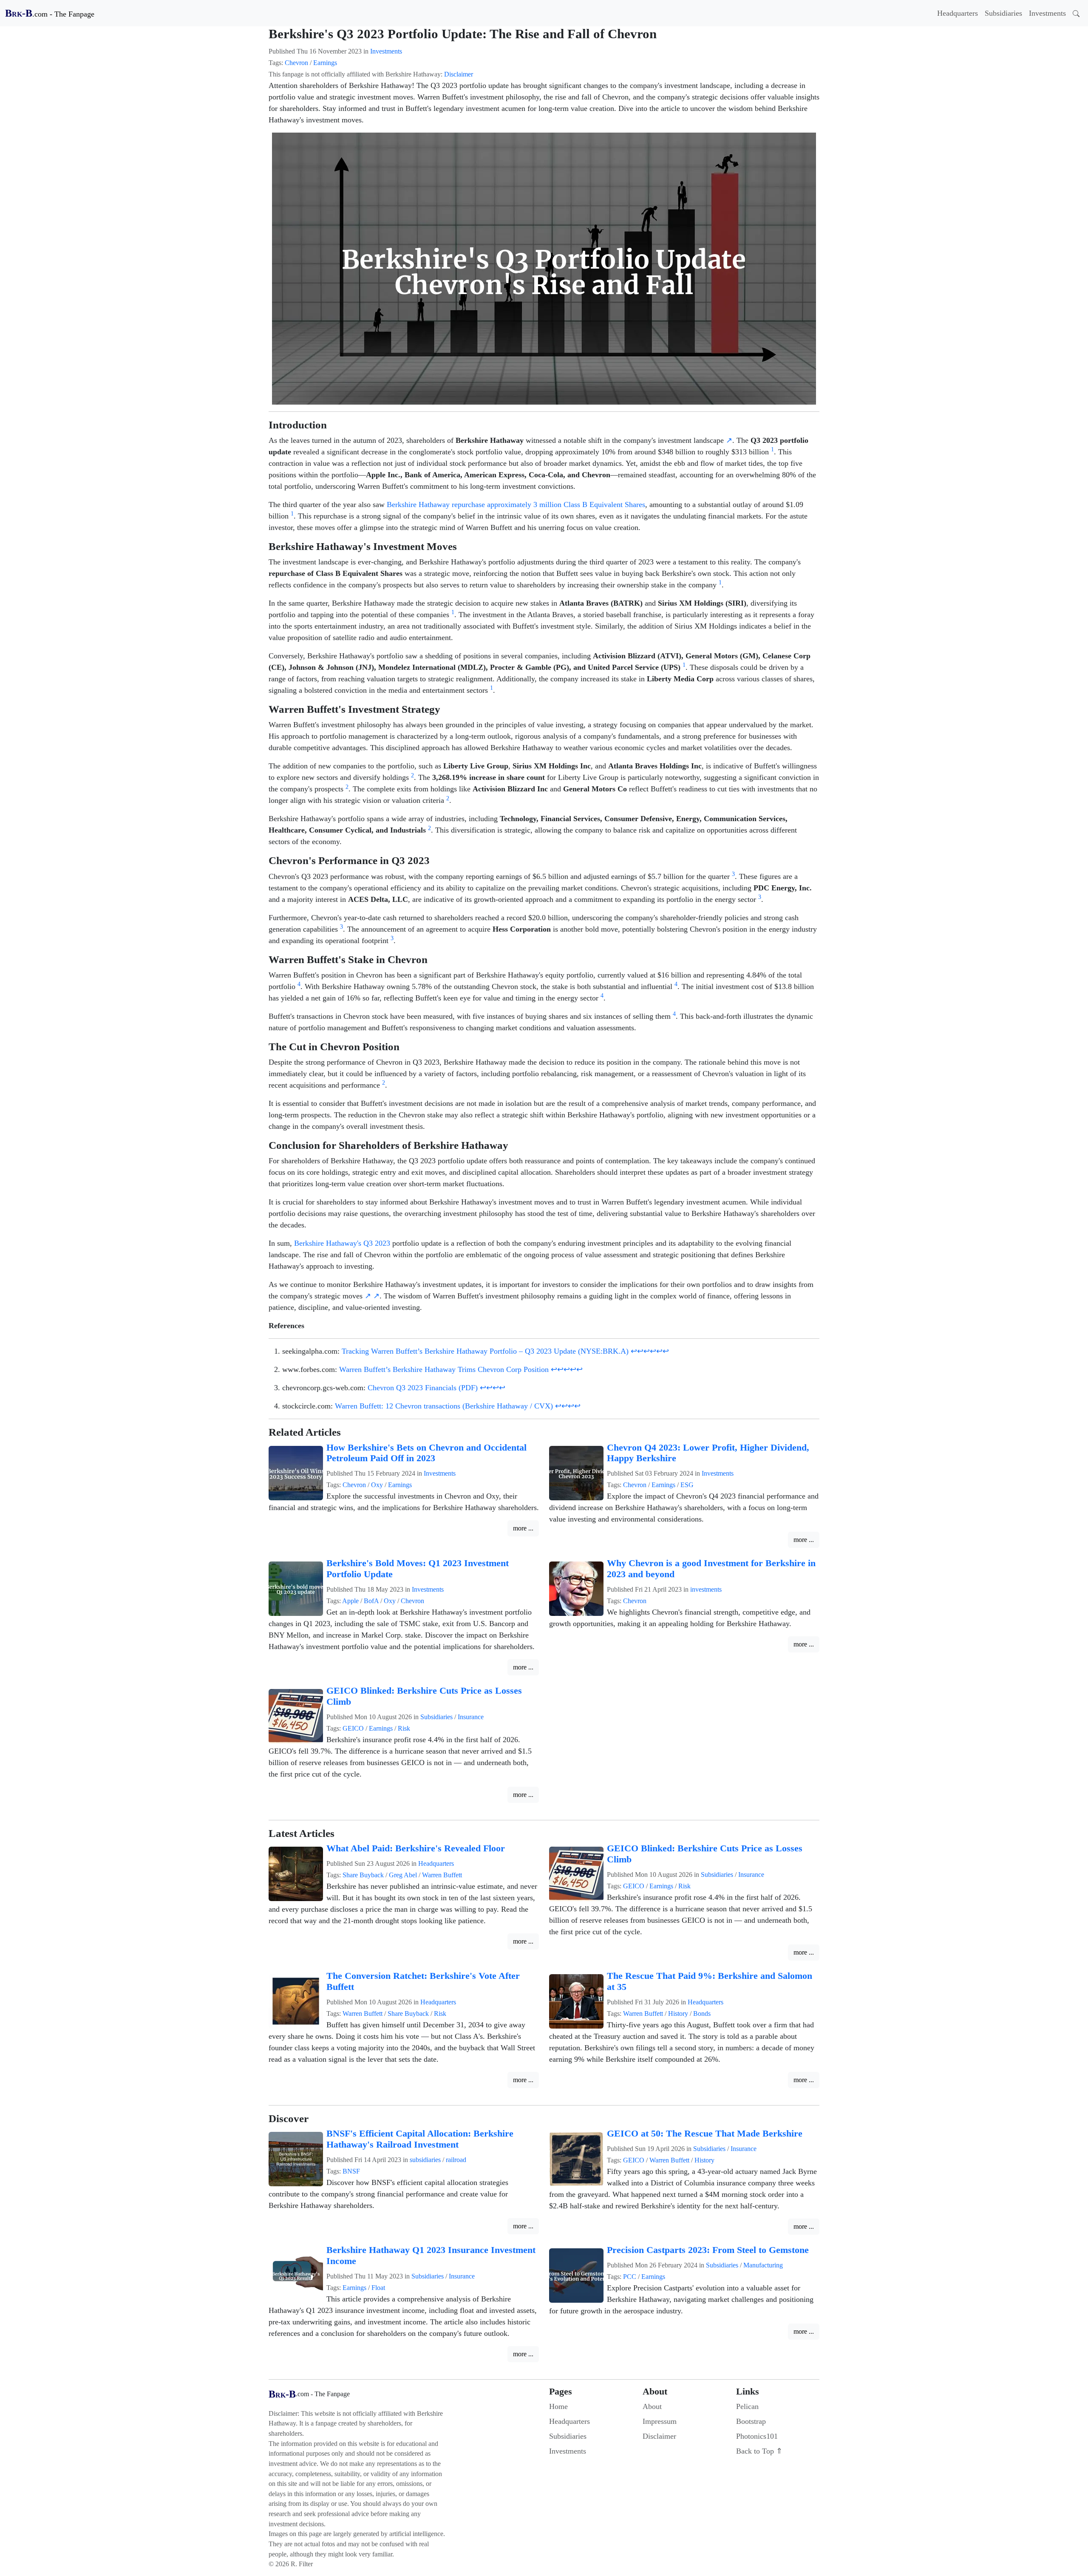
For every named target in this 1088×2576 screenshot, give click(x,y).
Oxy (377, 1485)
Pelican (747, 2406)
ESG (687, 1485)
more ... (523, 1528)
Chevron (296, 63)
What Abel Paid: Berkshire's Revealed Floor (416, 1848)
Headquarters (958, 13)
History (678, 2013)
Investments (1047, 13)
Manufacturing (763, 2265)
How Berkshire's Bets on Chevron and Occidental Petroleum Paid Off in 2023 (426, 1453)
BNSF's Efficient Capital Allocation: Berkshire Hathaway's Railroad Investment (420, 2139)
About (652, 2406)
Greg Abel (403, 1875)
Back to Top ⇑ (759, 2451)
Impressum (660, 2421)
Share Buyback (363, 1875)
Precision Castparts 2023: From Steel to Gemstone (708, 2250)
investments (706, 1589)
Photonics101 (757, 2436)
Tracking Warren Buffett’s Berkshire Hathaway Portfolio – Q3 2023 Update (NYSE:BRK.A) (485, 1351)
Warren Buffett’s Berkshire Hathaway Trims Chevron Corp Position (444, 1369)
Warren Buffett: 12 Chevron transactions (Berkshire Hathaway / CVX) (444, 1406)
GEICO (353, 1728)
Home (558, 2406)
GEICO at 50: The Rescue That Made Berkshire (705, 2134)
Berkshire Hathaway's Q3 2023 (342, 1243)
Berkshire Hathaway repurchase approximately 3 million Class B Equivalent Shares (516, 504)
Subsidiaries (1003, 13)
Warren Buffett (442, 1875)
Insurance (471, 1717)
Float (378, 2288)
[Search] (1076, 13)
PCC (630, 2277)
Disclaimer (459, 74)
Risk (404, 1728)
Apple (350, 1601)
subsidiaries (425, 2160)
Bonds (702, 2013)
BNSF (351, 2171)
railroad (456, 2160)
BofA (371, 1601)
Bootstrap (751, 2421)
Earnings (325, 63)
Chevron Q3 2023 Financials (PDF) (423, 1388)
